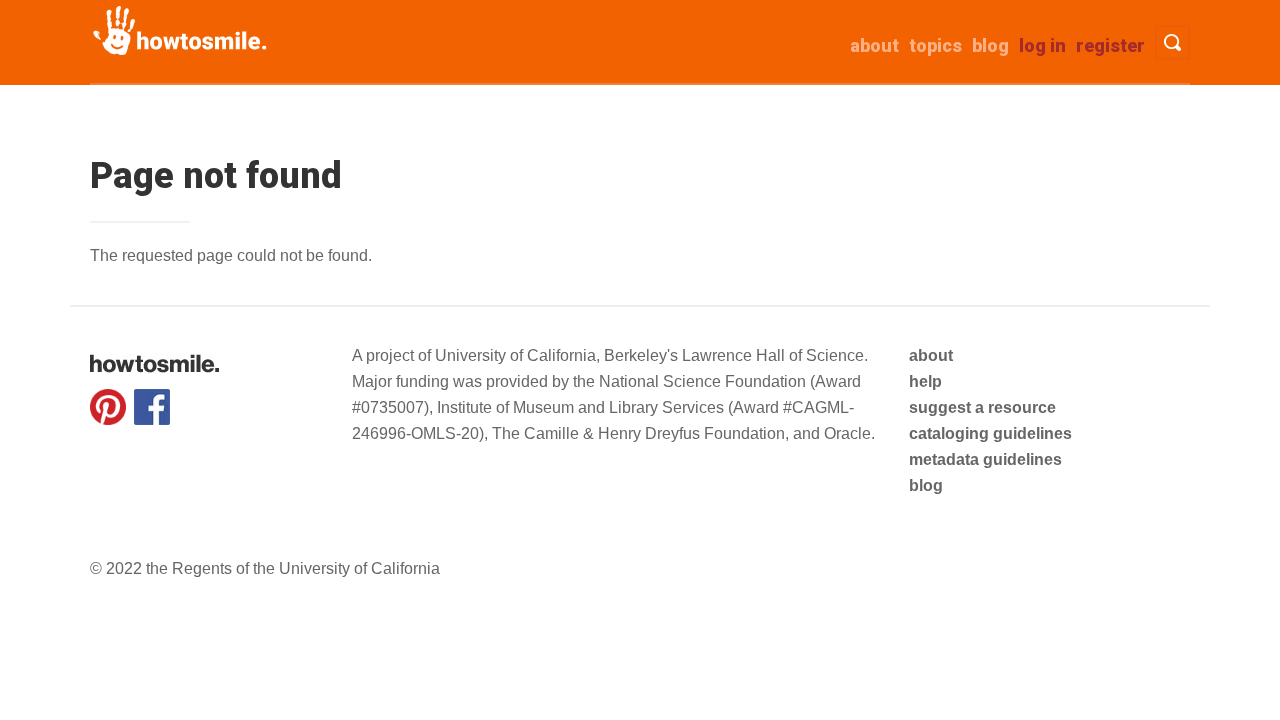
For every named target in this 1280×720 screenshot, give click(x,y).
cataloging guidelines (990, 433)
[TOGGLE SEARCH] (1172, 42)
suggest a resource (982, 407)
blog (926, 485)
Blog (990, 45)
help (925, 381)
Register (1110, 45)
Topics (935, 45)
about (874, 45)
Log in (1042, 45)
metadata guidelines (985, 459)
